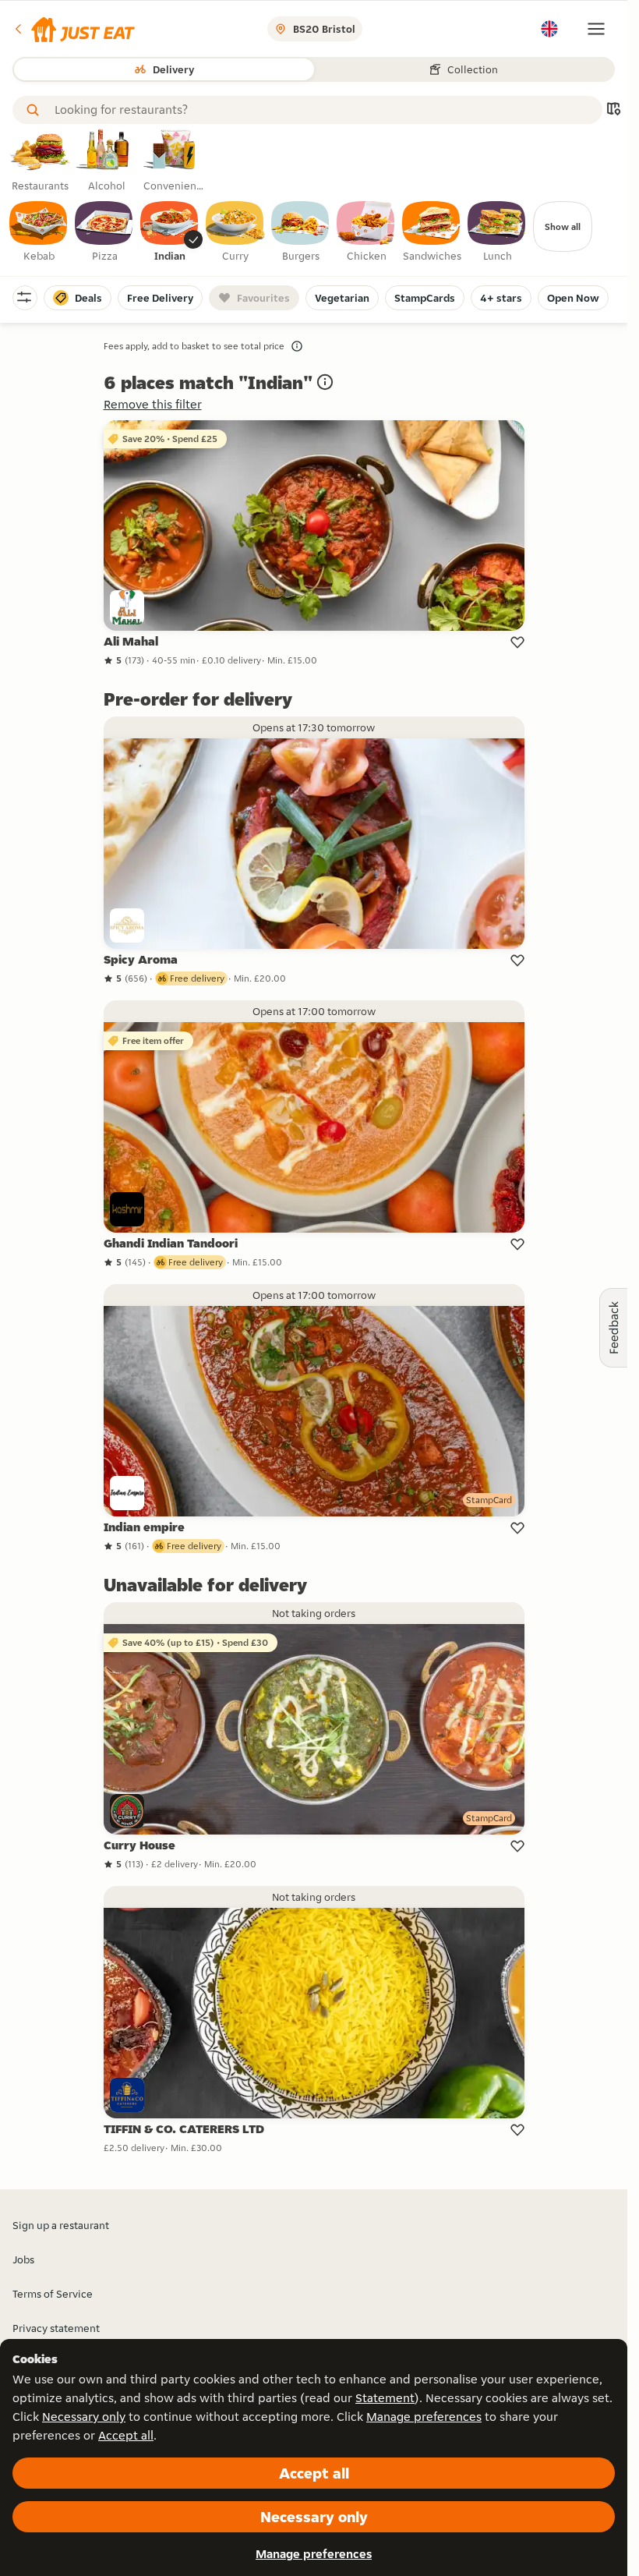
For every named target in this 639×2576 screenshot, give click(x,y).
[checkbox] (39, 232)
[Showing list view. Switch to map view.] (613, 110)
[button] (74, 29)
